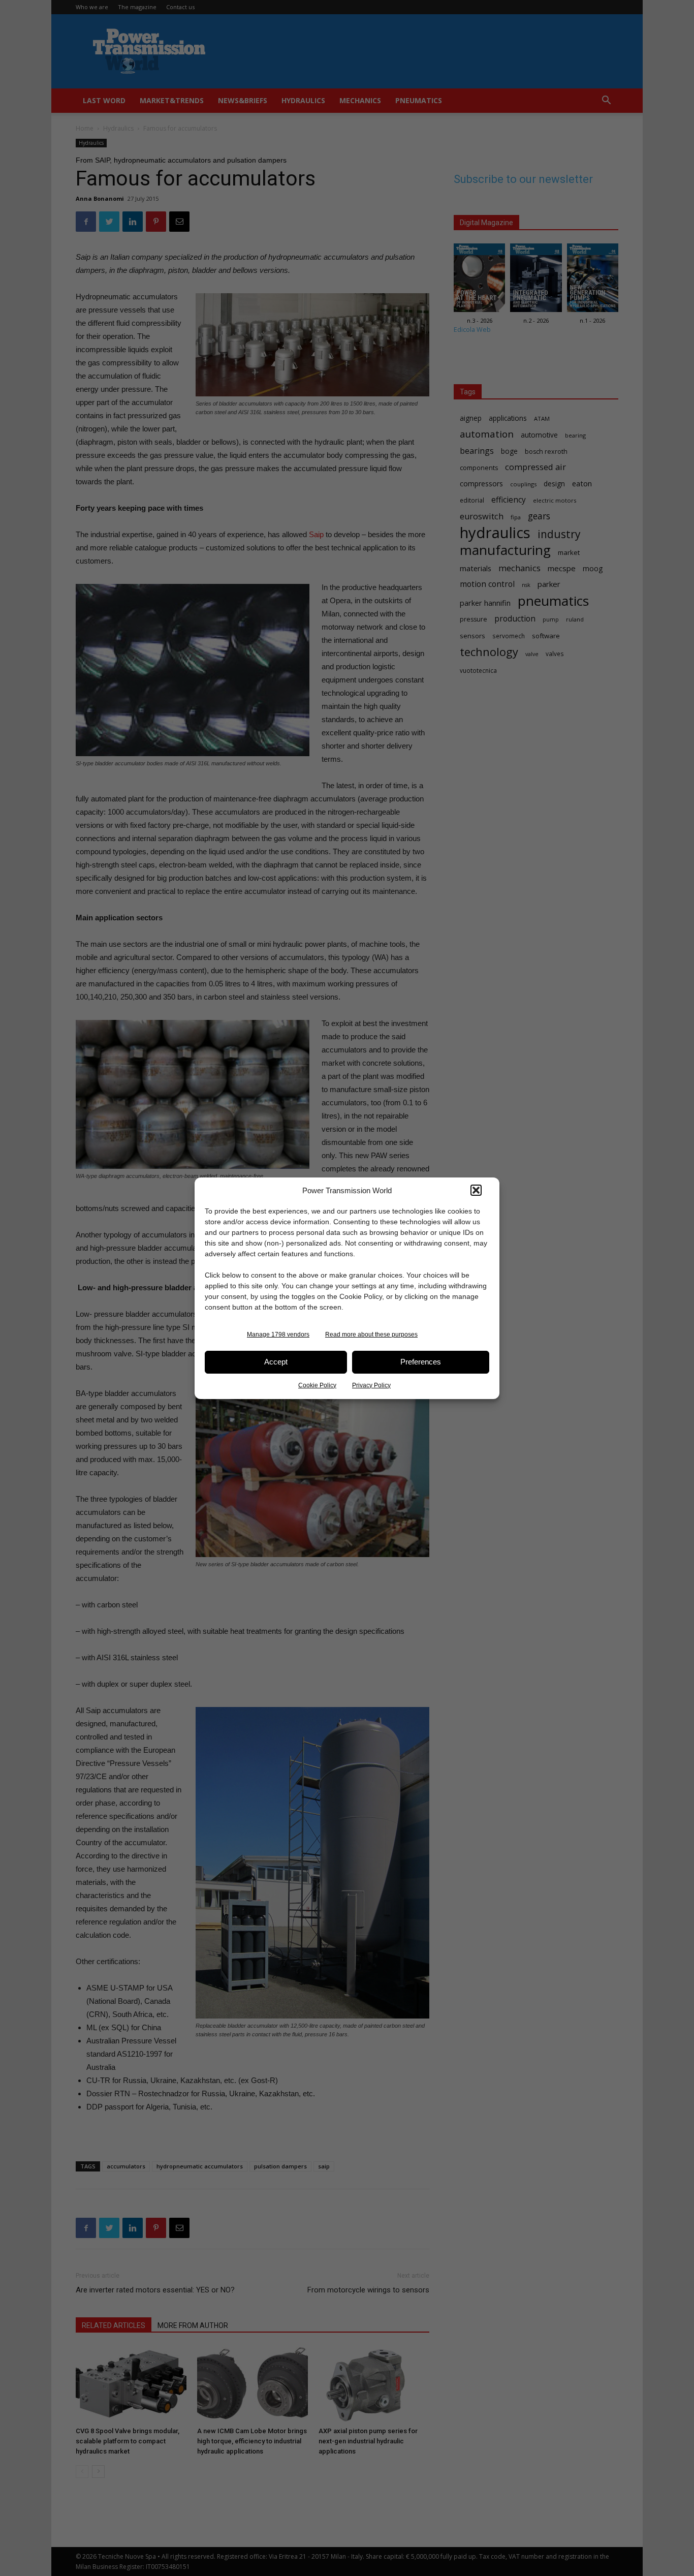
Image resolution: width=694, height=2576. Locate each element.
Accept (276, 1362)
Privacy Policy (371, 1385)
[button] (476, 1190)
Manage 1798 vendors (278, 1334)
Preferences (421, 1362)
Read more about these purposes (371, 1334)
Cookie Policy (317, 1385)
